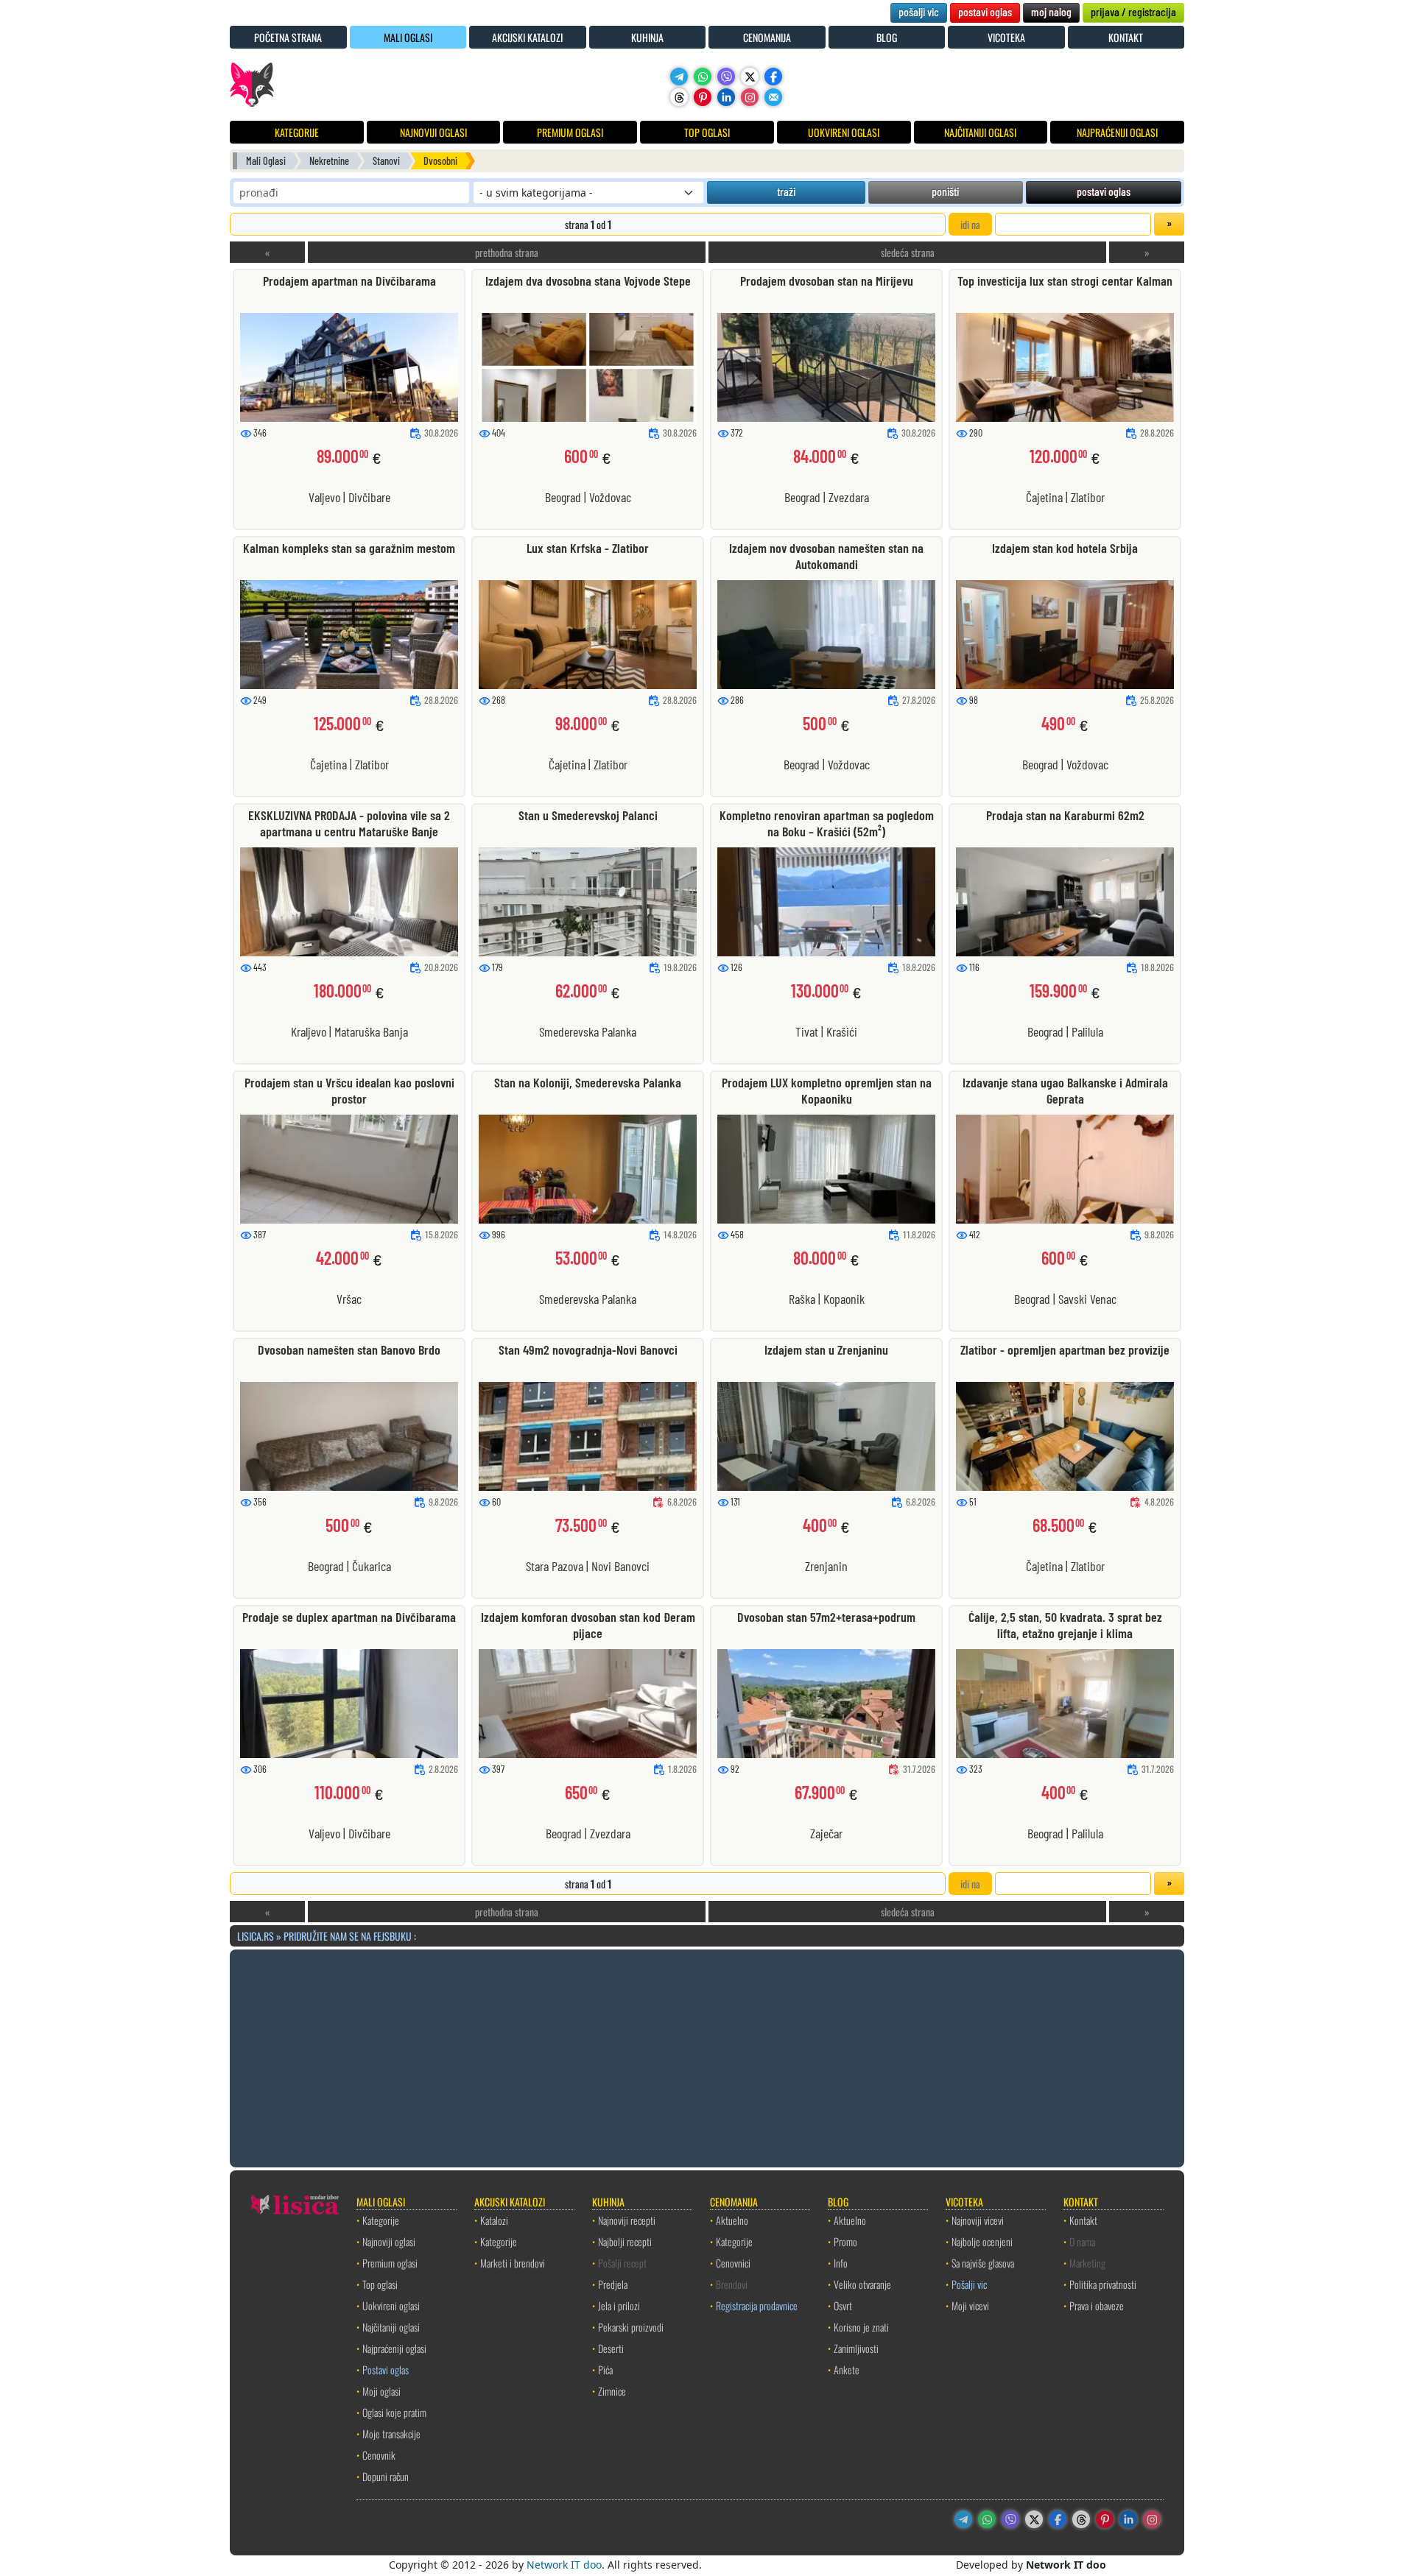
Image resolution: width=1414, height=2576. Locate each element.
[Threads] (679, 97)
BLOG (887, 37)
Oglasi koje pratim (394, 2412)
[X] (750, 77)
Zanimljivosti (856, 2348)
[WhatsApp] (703, 77)
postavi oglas (985, 11)
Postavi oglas (386, 2369)
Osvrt (843, 2305)
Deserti (611, 2348)
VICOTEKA (1006, 37)
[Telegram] (679, 77)
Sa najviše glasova (983, 2263)
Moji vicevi (970, 2305)
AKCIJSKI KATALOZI (527, 37)
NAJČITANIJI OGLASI (980, 132)
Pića (605, 2369)
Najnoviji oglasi (389, 2241)
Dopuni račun (386, 2476)
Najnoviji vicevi (978, 2220)
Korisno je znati (861, 2327)
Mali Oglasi (266, 161)
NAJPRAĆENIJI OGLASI (1117, 132)
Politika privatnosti (1103, 2284)
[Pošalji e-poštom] (773, 97)
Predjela (613, 2284)
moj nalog (1051, 11)
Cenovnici (733, 2263)
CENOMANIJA (767, 37)
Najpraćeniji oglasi (394, 2348)
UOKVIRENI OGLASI (844, 132)
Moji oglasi (381, 2391)
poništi (945, 191)
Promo (845, 2241)
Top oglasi (380, 2284)
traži (786, 191)
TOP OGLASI (707, 132)
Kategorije (381, 2220)
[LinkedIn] (726, 97)
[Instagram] (750, 97)
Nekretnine (329, 161)
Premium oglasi (390, 2263)
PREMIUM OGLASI (570, 132)
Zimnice (612, 2391)
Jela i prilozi (619, 2305)
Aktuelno (732, 2220)
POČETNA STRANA (288, 37)
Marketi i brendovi (513, 2263)
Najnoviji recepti (627, 2220)
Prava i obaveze (1097, 2305)
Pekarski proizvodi (631, 2327)
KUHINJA (647, 37)
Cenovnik (379, 2455)
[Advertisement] (707, 2056)
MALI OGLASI (408, 37)
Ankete (847, 2369)
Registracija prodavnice (757, 2305)
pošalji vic (919, 11)
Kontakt (1083, 2220)
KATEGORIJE (297, 132)
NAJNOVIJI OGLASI (433, 132)
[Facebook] (773, 77)
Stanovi (386, 161)
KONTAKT (1126, 37)
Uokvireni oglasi (391, 2305)
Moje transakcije (391, 2434)
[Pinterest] (703, 97)
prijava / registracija (1133, 11)
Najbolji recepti (625, 2241)
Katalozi (494, 2220)
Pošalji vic (969, 2284)
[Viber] (726, 77)
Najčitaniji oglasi (391, 2327)
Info (841, 2263)
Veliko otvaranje (862, 2284)
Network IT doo (564, 2565)
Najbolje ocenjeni (982, 2241)
